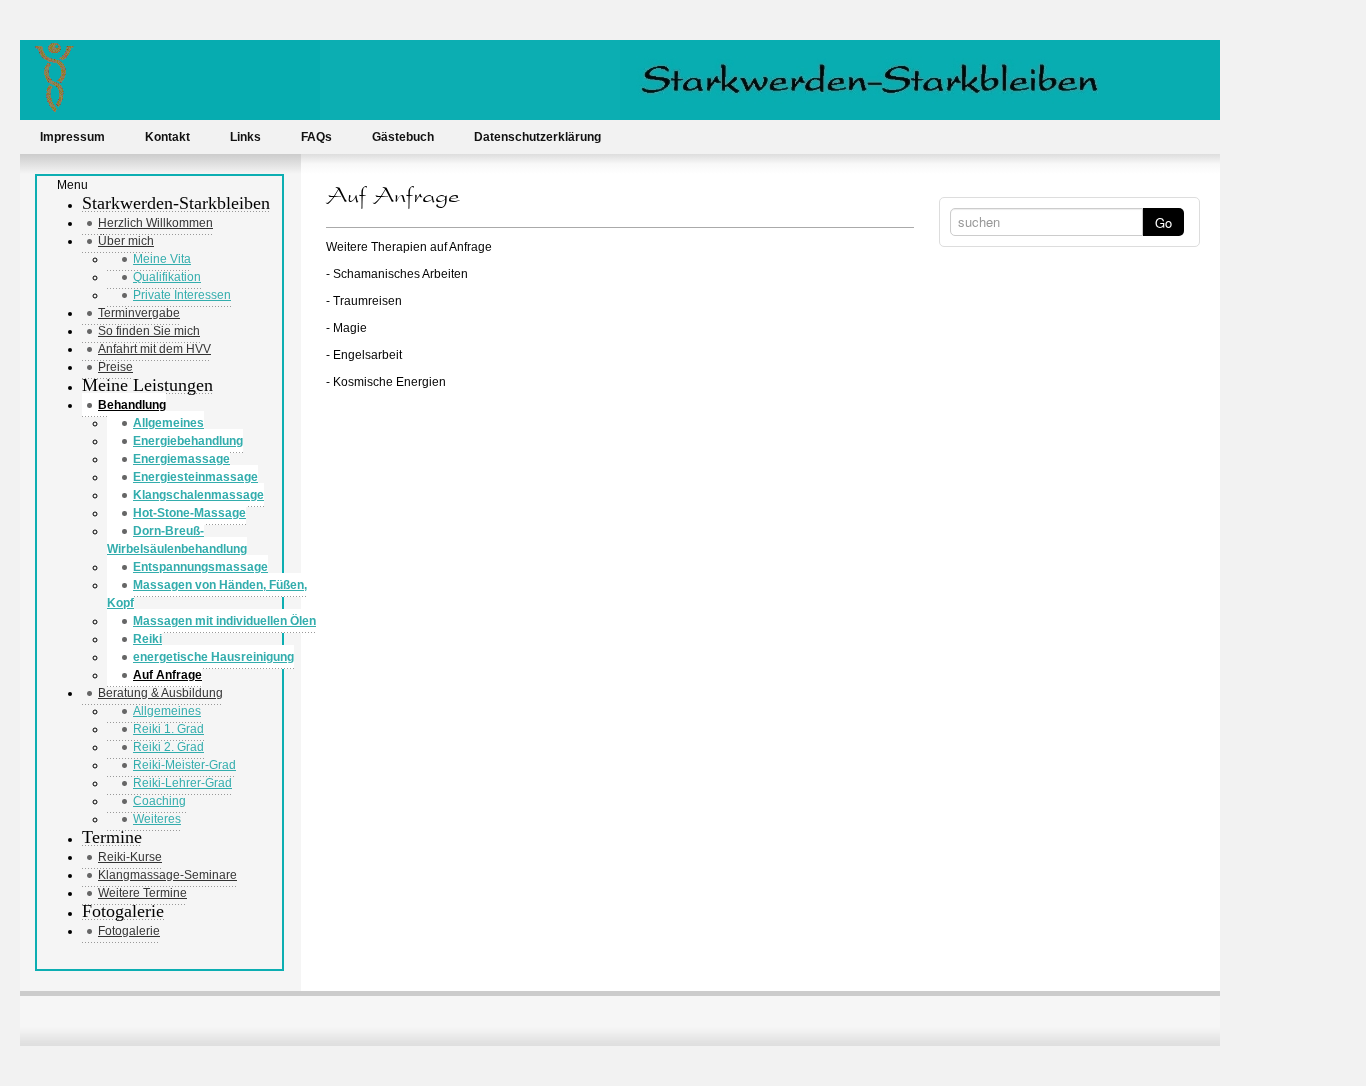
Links (245, 137)
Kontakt (167, 137)
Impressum (72, 137)
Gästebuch (403, 137)
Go (1163, 222)
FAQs (316, 137)
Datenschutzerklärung (537, 137)
